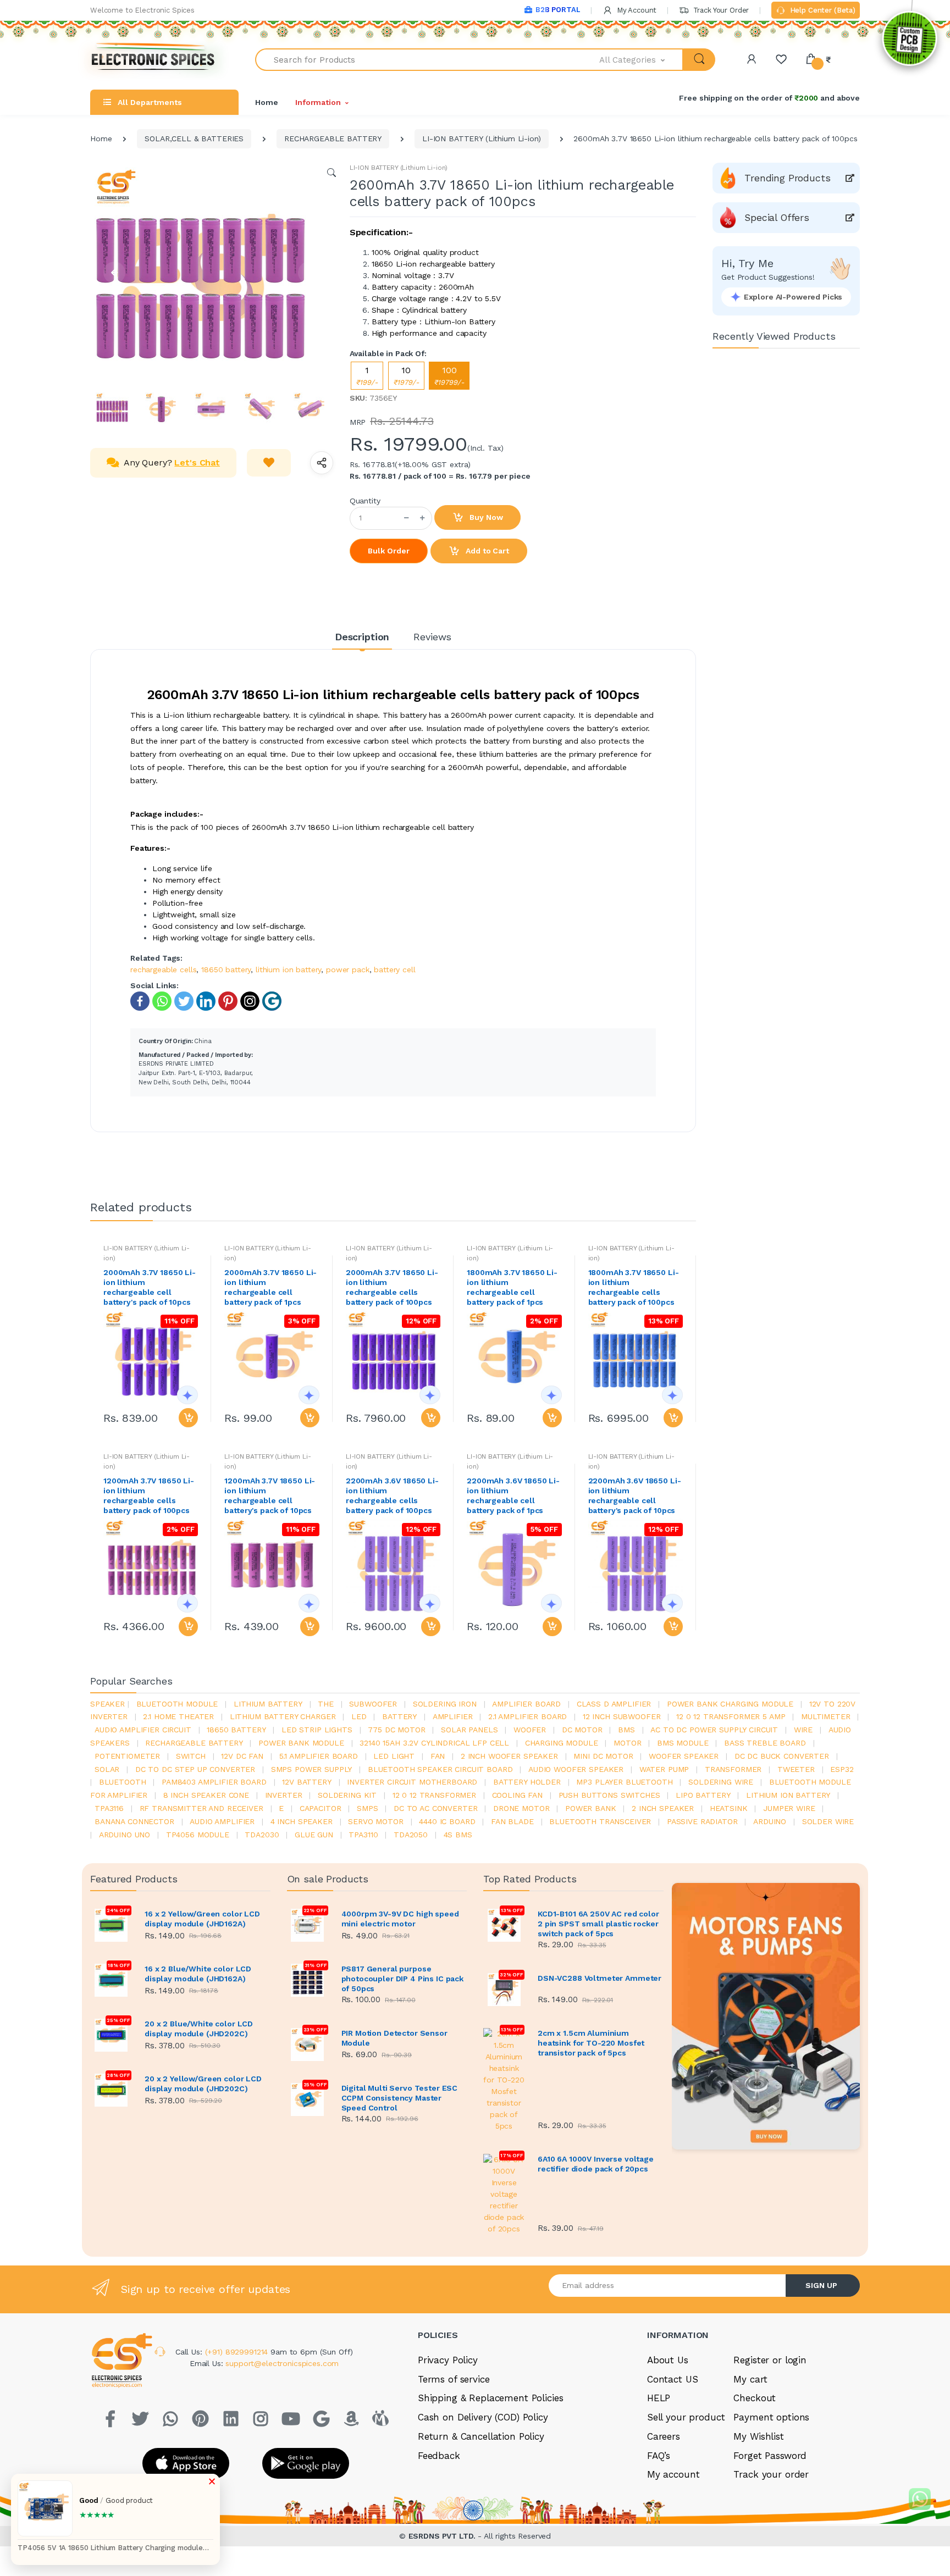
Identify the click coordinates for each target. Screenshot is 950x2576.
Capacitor (321, 1808)
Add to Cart (486, 551)
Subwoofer (373, 1704)
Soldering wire (721, 1782)
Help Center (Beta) (822, 10)
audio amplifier (222, 1821)
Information (318, 102)
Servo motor (375, 1821)
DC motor (582, 1730)
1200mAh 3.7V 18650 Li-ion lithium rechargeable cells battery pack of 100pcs (149, 1495)
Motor (627, 1743)
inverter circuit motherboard (412, 1782)
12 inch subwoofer (622, 1716)
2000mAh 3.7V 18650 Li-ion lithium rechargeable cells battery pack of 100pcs (392, 1287)
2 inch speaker (663, 1808)
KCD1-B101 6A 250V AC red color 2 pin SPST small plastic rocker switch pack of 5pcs (598, 1924)
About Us (668, 2360)
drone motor (521, 1808)
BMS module (683, 1743)
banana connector (134, 1821)
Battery (399, 1716)
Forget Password (770, 2456)
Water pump (664, 1769)
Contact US (673, 2379)
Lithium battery (268, 1704)
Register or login (770, 2360)
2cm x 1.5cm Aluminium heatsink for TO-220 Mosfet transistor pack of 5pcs (591, 2043)
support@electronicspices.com (282, 2363)
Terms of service (454, 2379)
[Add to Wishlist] (269, 463)
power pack (348, 970)
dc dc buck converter (782, 1756)
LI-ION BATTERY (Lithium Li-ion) (482, 139)
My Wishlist (758, 2436)
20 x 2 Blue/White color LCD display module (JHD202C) (199, 2029)
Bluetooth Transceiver (600, 1821)
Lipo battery (703, 1795)
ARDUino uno (125, 1835)
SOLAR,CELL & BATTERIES (194, 139)
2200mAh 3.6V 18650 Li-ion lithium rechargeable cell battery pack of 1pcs (513, 1495)
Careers (664, 2436)
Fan (438, 1756)
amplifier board (526, 1704)
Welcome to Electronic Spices (142, 10)
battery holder (527, 1782)
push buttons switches (609, 1795)
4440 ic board (447, 1821)
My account (673, 2474)
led (359, 1716)
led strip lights (317, 1730)
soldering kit (347, 1795)
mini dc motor (603, 1756)
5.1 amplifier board (319, 1756)
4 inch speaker (302, 1821)
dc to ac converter (435, 1808)
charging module (562, 1743)
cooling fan (517, 1795)
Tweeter (796, 1769)
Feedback (439, 2456)
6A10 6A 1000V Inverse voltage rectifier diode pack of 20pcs (596, 2164)
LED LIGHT (394, 1756)
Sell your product (686, 2417)
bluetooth (123, 1782)
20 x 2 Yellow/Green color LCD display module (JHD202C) (203, 2084)
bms (626, 1730)
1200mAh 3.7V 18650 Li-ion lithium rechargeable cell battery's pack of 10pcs (270, 1495)
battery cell (394, 970)
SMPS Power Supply (312, 1769)
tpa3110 (363, 1835)
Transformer (733, 1769)
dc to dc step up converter (195, 1769)
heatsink (729, 1808)
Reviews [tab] (432, 637)
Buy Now (485, 517)
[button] (642, 60)
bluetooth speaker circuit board (440, 1769)
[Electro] (153, 60)
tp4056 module (198, 1835)
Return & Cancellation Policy (481, 2436)
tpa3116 (109, 1808)
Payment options (771, 2417)
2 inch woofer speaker (509, 1756)
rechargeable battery (194, 1743)
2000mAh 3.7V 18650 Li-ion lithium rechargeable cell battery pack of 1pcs (270, 1287)
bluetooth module (177, 1704)
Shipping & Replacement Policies (491, 2398)
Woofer (530, 1730)
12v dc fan (242, 1756)
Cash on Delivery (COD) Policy (483, 2417)
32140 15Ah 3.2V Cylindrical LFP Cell (434, 1743)
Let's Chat (197, 462)
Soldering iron (445, 1704)
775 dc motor (396, 1730)
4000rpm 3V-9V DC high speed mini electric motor (400, 1919)
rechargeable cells (163, 970)
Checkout (755, 2398)
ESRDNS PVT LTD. (443, 2536)
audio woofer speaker (576, 1769)
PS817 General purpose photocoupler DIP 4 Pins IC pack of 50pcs (403, 1979)
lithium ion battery (288, 970)
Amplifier (453, 1716)
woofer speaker (684, 1756)
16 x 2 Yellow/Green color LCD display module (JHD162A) (202, 1919)
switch (191, 1756)
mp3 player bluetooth (624, 1782)
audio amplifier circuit (143, 1730)
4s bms (458, 1835)
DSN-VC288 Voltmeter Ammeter (600, 1978)
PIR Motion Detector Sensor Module (394, 2038)
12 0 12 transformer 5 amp (731, 1716)
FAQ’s (659, 2456)
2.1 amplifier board (528, 1716)
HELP (659, 2398)
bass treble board (765, 1743)
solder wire (828, 1821)
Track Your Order (720, 10)
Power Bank (591, 1808)
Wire (803, 1730)
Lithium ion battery (788, 1795)
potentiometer (127, 1756)
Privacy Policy (448, 2360)
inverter (284, 1795)
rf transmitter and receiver (201, 1808)
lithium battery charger (283, 1716)
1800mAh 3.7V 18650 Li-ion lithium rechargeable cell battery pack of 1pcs (512, 1287)
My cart (750, 2379)
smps (367, 1808)
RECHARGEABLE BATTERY (333, 139)
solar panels (469, 1730)
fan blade (512, 1821)
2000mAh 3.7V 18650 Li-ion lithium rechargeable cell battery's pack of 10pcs (150, 1287)
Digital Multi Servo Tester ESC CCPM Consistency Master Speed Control (400, 2098)
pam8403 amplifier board (214, 1782)
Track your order (771, 2474)
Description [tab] (362, 637)
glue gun (314, 1835)
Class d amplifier (614, 1704)
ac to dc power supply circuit (714, 1730)
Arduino (770, 1821)
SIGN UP (821, 2285)
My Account (636, 10)
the (326, 1704)
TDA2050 (411, 1835)
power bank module (301, 1743)
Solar (107, 1769)
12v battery (306, 1782)
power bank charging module (730, 1704)
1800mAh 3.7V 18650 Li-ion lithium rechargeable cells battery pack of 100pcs (634, 1287)
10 (406, 376)
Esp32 (842, 1769)
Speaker (107, 1704)
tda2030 (262, 1835)
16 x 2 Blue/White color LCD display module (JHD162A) (198, 1974)
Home (266, 102)
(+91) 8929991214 (238, 2352)
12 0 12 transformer (434, 1795)
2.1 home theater (178, 1716)
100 (449, 376)
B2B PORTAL (558, 10)
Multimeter (826, 1716)
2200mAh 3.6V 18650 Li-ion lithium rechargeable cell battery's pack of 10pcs (635, 1495)
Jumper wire (789, 1808)
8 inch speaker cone (206, 1795)
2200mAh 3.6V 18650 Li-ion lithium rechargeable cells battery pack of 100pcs (392, 1495)
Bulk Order (389, 551)
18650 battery (226, 970)
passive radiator (702, 1821)
